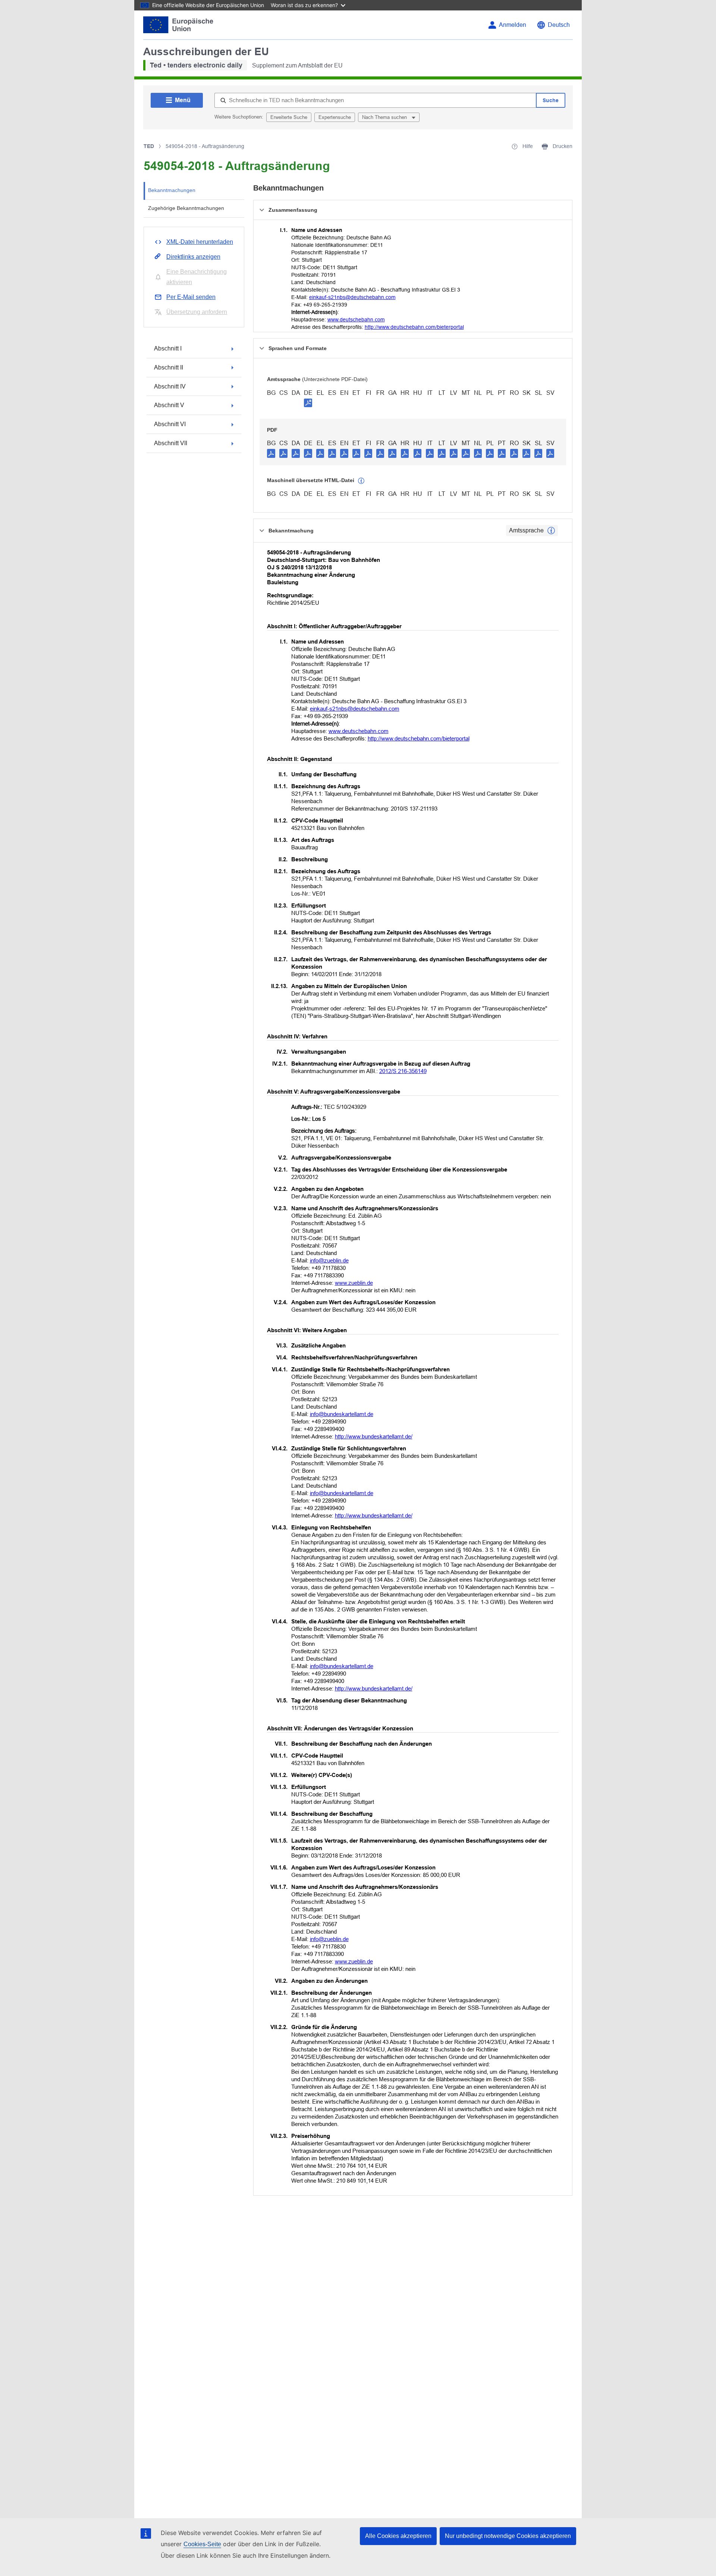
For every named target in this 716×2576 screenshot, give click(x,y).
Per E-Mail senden (191, 297)
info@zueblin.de (329, 1260)
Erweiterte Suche (289, 117)
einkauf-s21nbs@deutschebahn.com (352, 297)
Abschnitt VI (170, 424)
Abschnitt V (169, 405)
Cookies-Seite (202, 2544)
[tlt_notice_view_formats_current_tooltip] (551, 531)
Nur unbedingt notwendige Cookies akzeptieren (508, 2536)
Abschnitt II (169, 367)
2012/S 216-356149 (403, 1071)
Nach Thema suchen (385, 117)
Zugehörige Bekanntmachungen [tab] (186, 208)
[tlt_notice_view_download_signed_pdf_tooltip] (308, 403)
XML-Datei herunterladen (200, 242)
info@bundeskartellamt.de (342, 1414)
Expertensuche (335, 117)
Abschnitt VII (171, 443)
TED (149, 146)
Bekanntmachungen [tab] (172, 190)
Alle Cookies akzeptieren (398, 2536)
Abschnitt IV (170, 386)
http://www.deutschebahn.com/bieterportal (414, 327)
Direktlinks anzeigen (193, 257)
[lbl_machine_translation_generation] (361, 481)
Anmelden (513, 25)
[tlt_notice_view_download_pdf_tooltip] (271, 453)
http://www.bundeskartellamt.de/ (374, 1436)
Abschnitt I (168, 348)
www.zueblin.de (354, 1283)
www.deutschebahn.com (356, 320)
